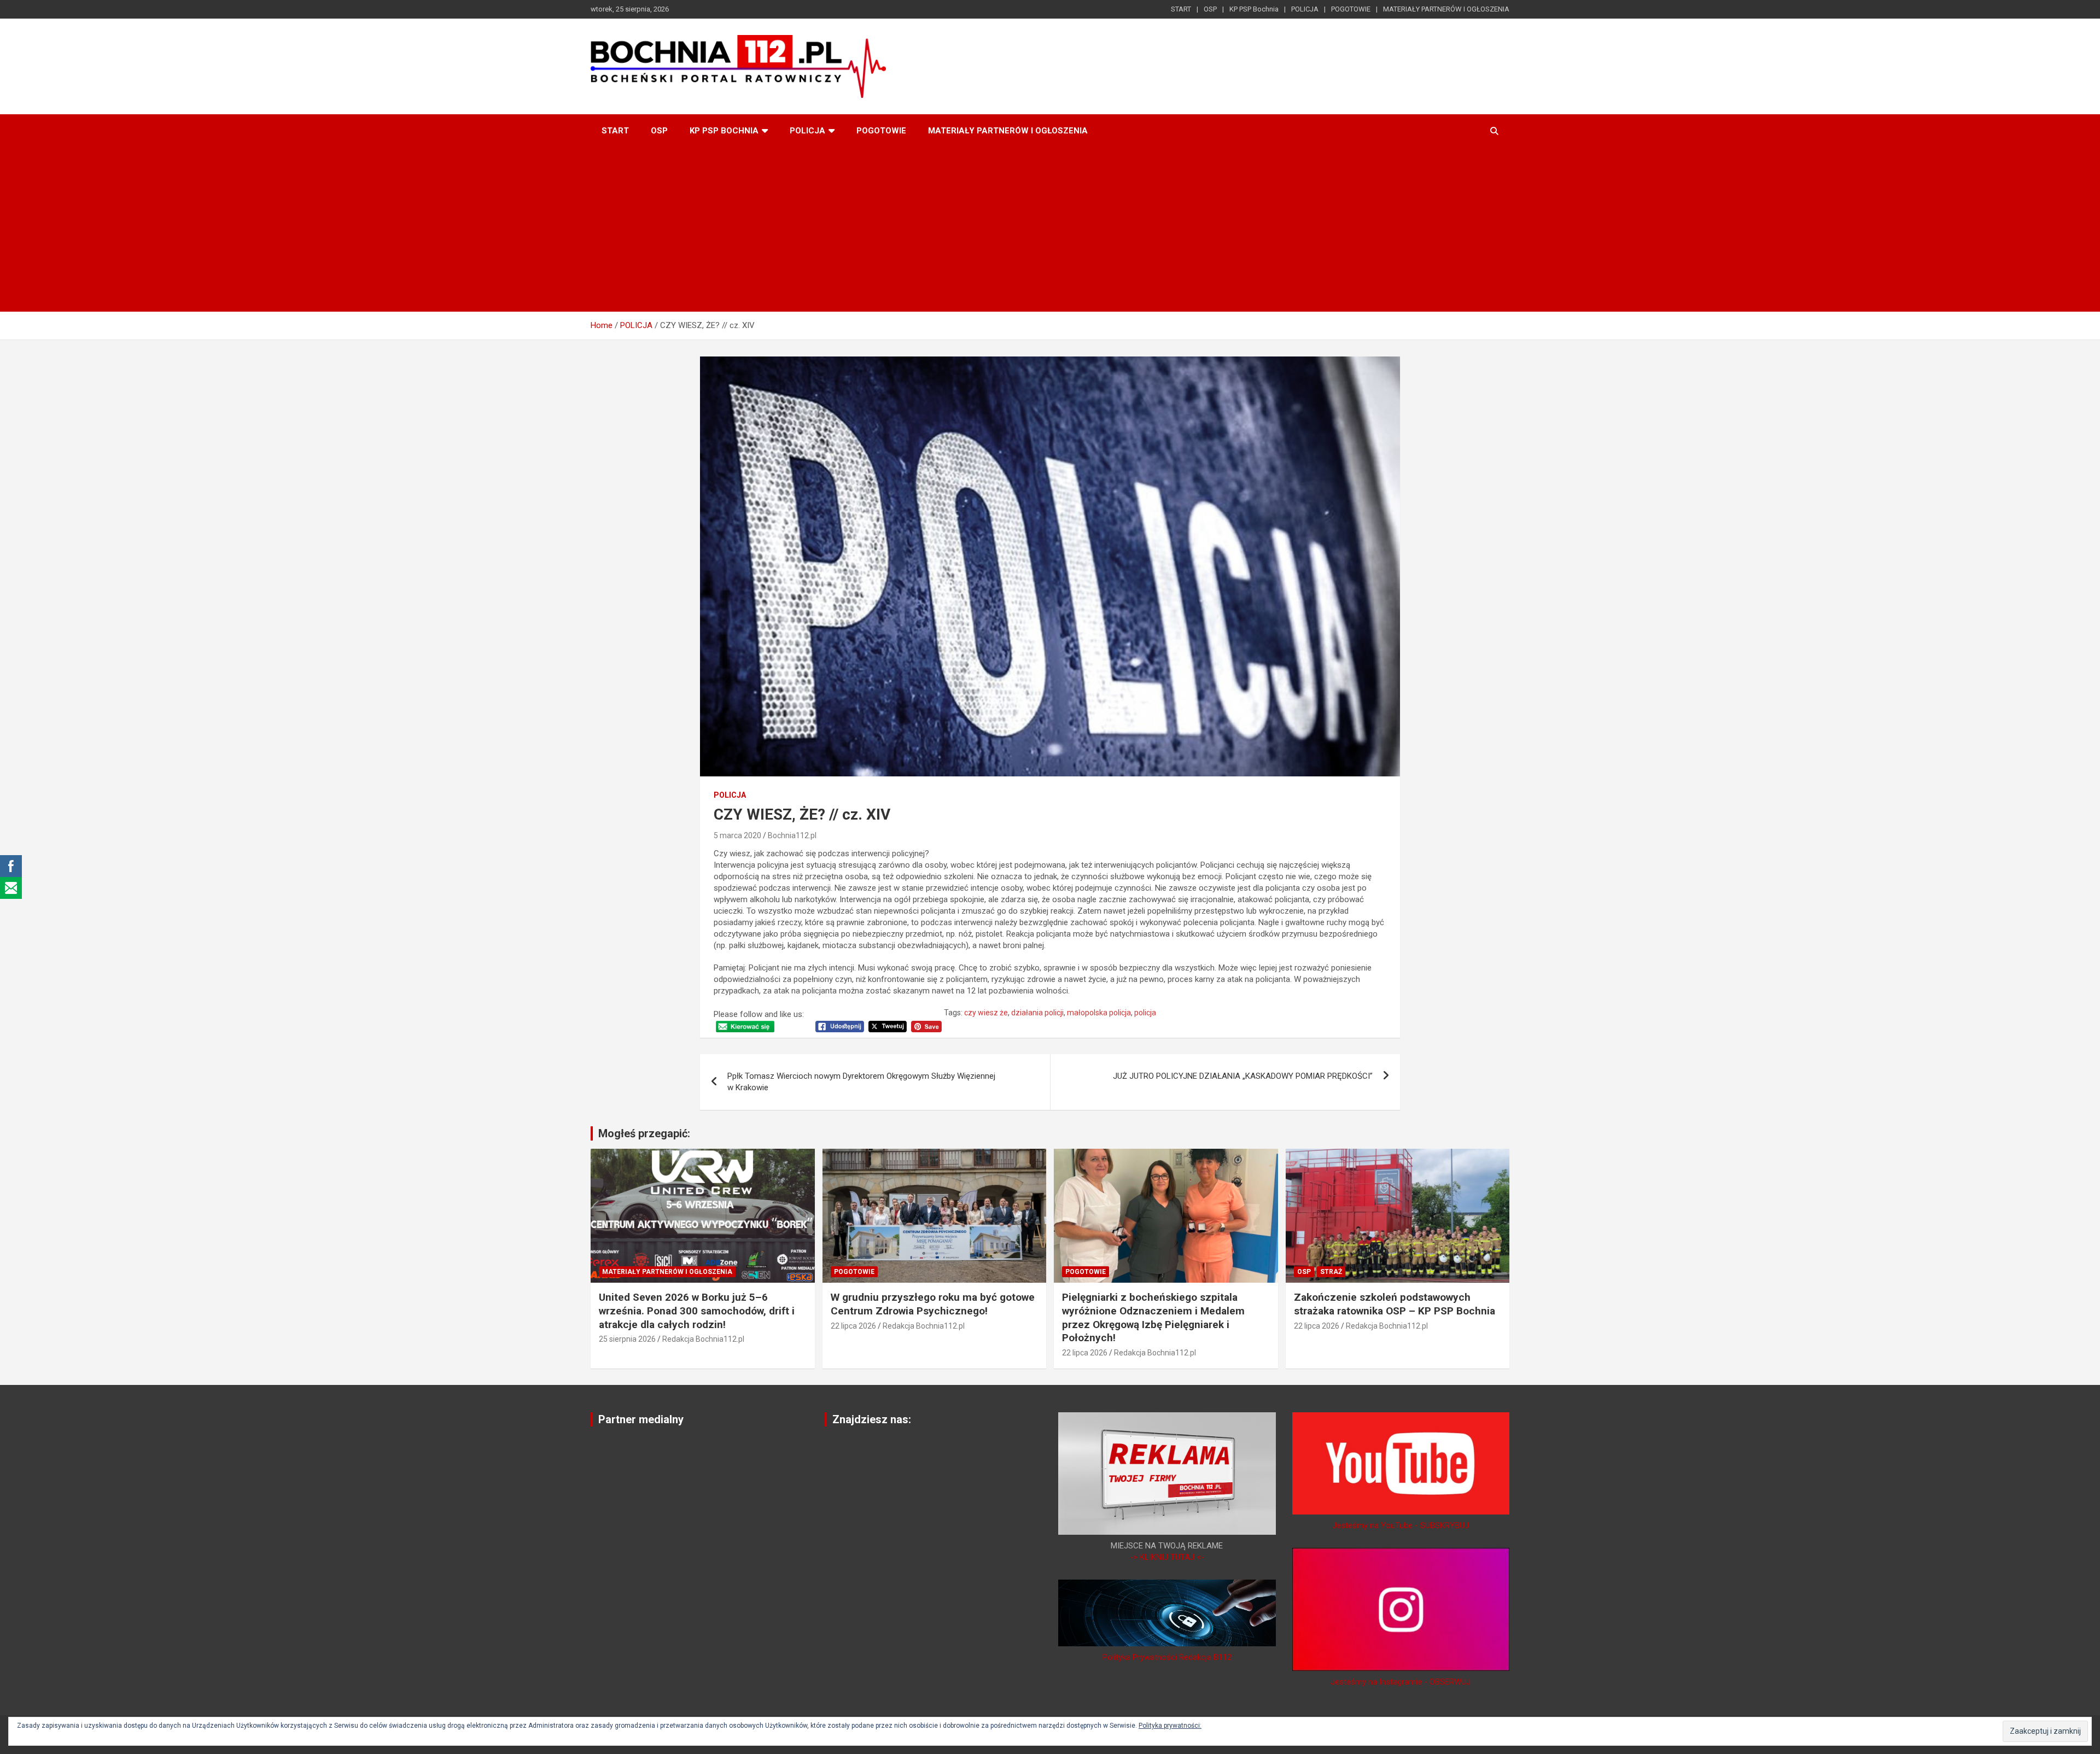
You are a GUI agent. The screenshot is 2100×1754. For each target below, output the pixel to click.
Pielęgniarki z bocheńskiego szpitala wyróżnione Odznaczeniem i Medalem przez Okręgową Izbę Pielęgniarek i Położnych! (1153, 1317)
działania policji (1037, 1013)
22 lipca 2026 (853, 1326)
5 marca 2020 (737, 835)
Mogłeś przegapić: (644, 1133)
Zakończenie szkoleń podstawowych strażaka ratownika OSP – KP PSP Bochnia (1395, 1304)
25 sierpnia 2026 (627, 1339)
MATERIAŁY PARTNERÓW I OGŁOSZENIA (1446, 9)
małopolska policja (1099, 1013)
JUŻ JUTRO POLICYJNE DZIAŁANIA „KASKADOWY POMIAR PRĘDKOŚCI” (1243, 1076)
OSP (1210, 9)
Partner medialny (641, 1419)
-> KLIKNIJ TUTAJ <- (1167, 1557)
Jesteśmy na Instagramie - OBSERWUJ (1401, 1682)
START (1181, 9)
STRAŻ (1331, 1272)
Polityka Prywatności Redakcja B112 (1167, 1657)
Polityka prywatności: (1170, 1726)
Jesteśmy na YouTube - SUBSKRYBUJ (1401, 1525)
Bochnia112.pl (792, 835)
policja (1145, 1013)
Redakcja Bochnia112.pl (703, 1339)
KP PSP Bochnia (1254, 9)
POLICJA (1305, 9)
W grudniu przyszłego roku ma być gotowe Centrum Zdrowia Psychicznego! (933, 1304)
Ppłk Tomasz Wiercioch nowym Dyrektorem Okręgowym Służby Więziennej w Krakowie (861, 1082)
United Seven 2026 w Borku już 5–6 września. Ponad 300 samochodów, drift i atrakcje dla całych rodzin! (697, 1311)
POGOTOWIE (1351, 9)
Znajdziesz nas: (872, 1419)
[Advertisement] (1050, 230)
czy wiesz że (986, 1013)
